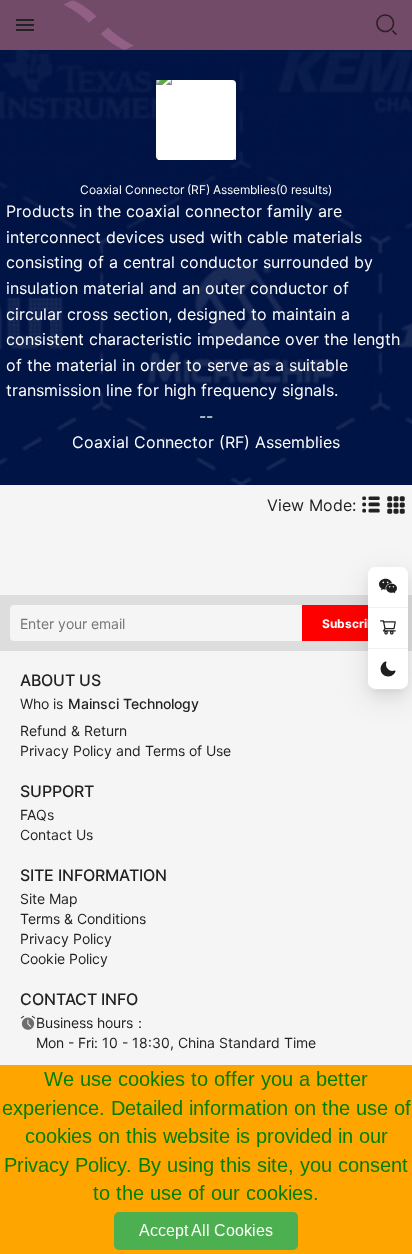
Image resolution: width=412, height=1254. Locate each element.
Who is (109, 703)
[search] (387, 25)
